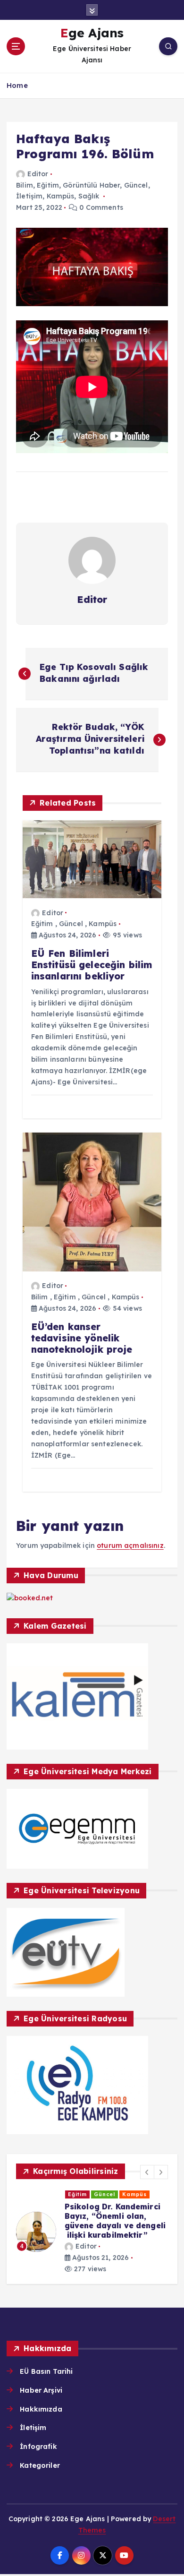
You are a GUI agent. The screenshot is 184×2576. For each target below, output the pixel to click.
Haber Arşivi (41, 2390)
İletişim (29, 196)
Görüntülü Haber (91, 185)
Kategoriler (40, 2465)
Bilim (25, 185)
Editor (38, 174)
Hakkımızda (41, 2409)
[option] (92, 2232)
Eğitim (48, 185)
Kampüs (61, 196)
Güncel (136, 185)
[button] (147, 2172)
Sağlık (89, 196)
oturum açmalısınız (130, 1546)
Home (17, 85)
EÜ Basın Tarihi (46, 2371)
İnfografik (38, 2447)
